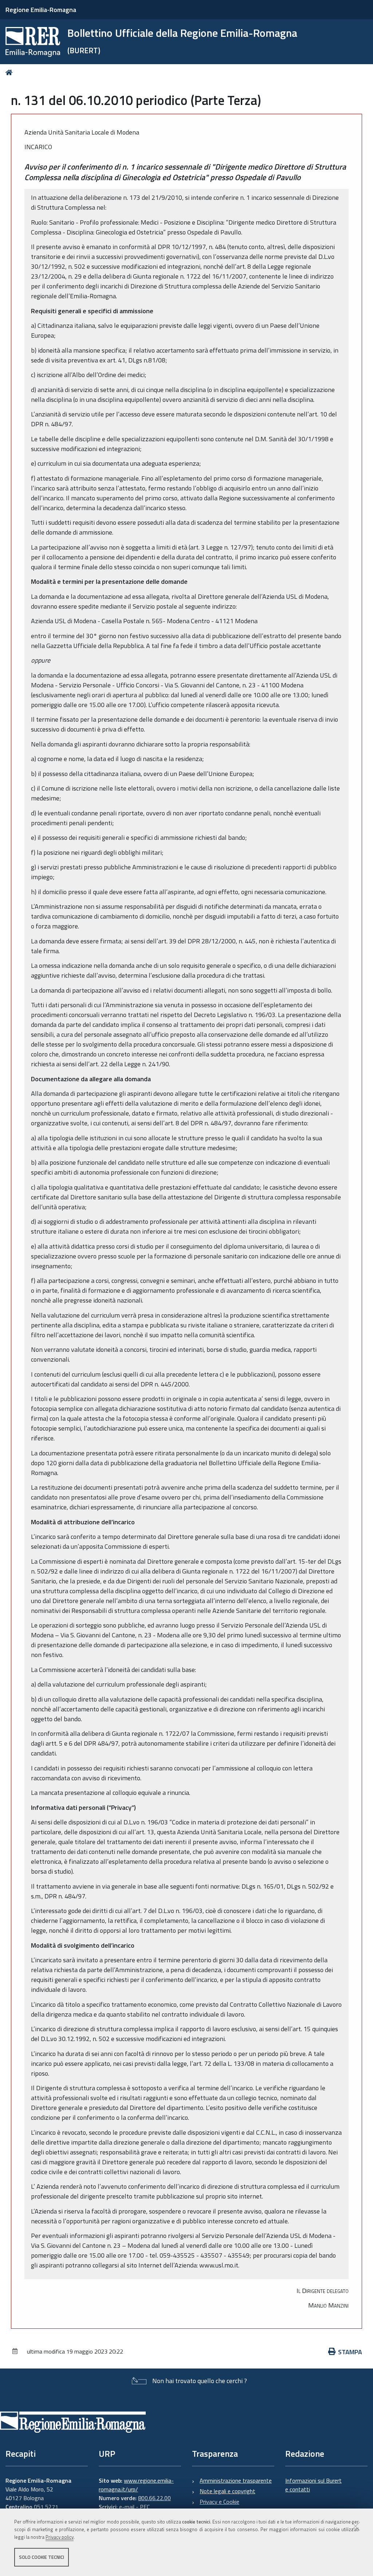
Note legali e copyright (227, 2491)
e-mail (127, 2507)
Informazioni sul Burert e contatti (313, 2485)
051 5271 (46, 2507)
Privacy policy (60, 2537)
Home (10, 72)
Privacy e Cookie (219, 2502)
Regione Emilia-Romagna (41, 10)
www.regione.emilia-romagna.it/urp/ (136, 2485)
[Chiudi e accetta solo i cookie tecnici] (356, 2526)
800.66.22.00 (154, 2498)
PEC (145, 2507)
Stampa (350, 2352)
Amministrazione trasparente (236, 2480)
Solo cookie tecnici (42, 2557)
